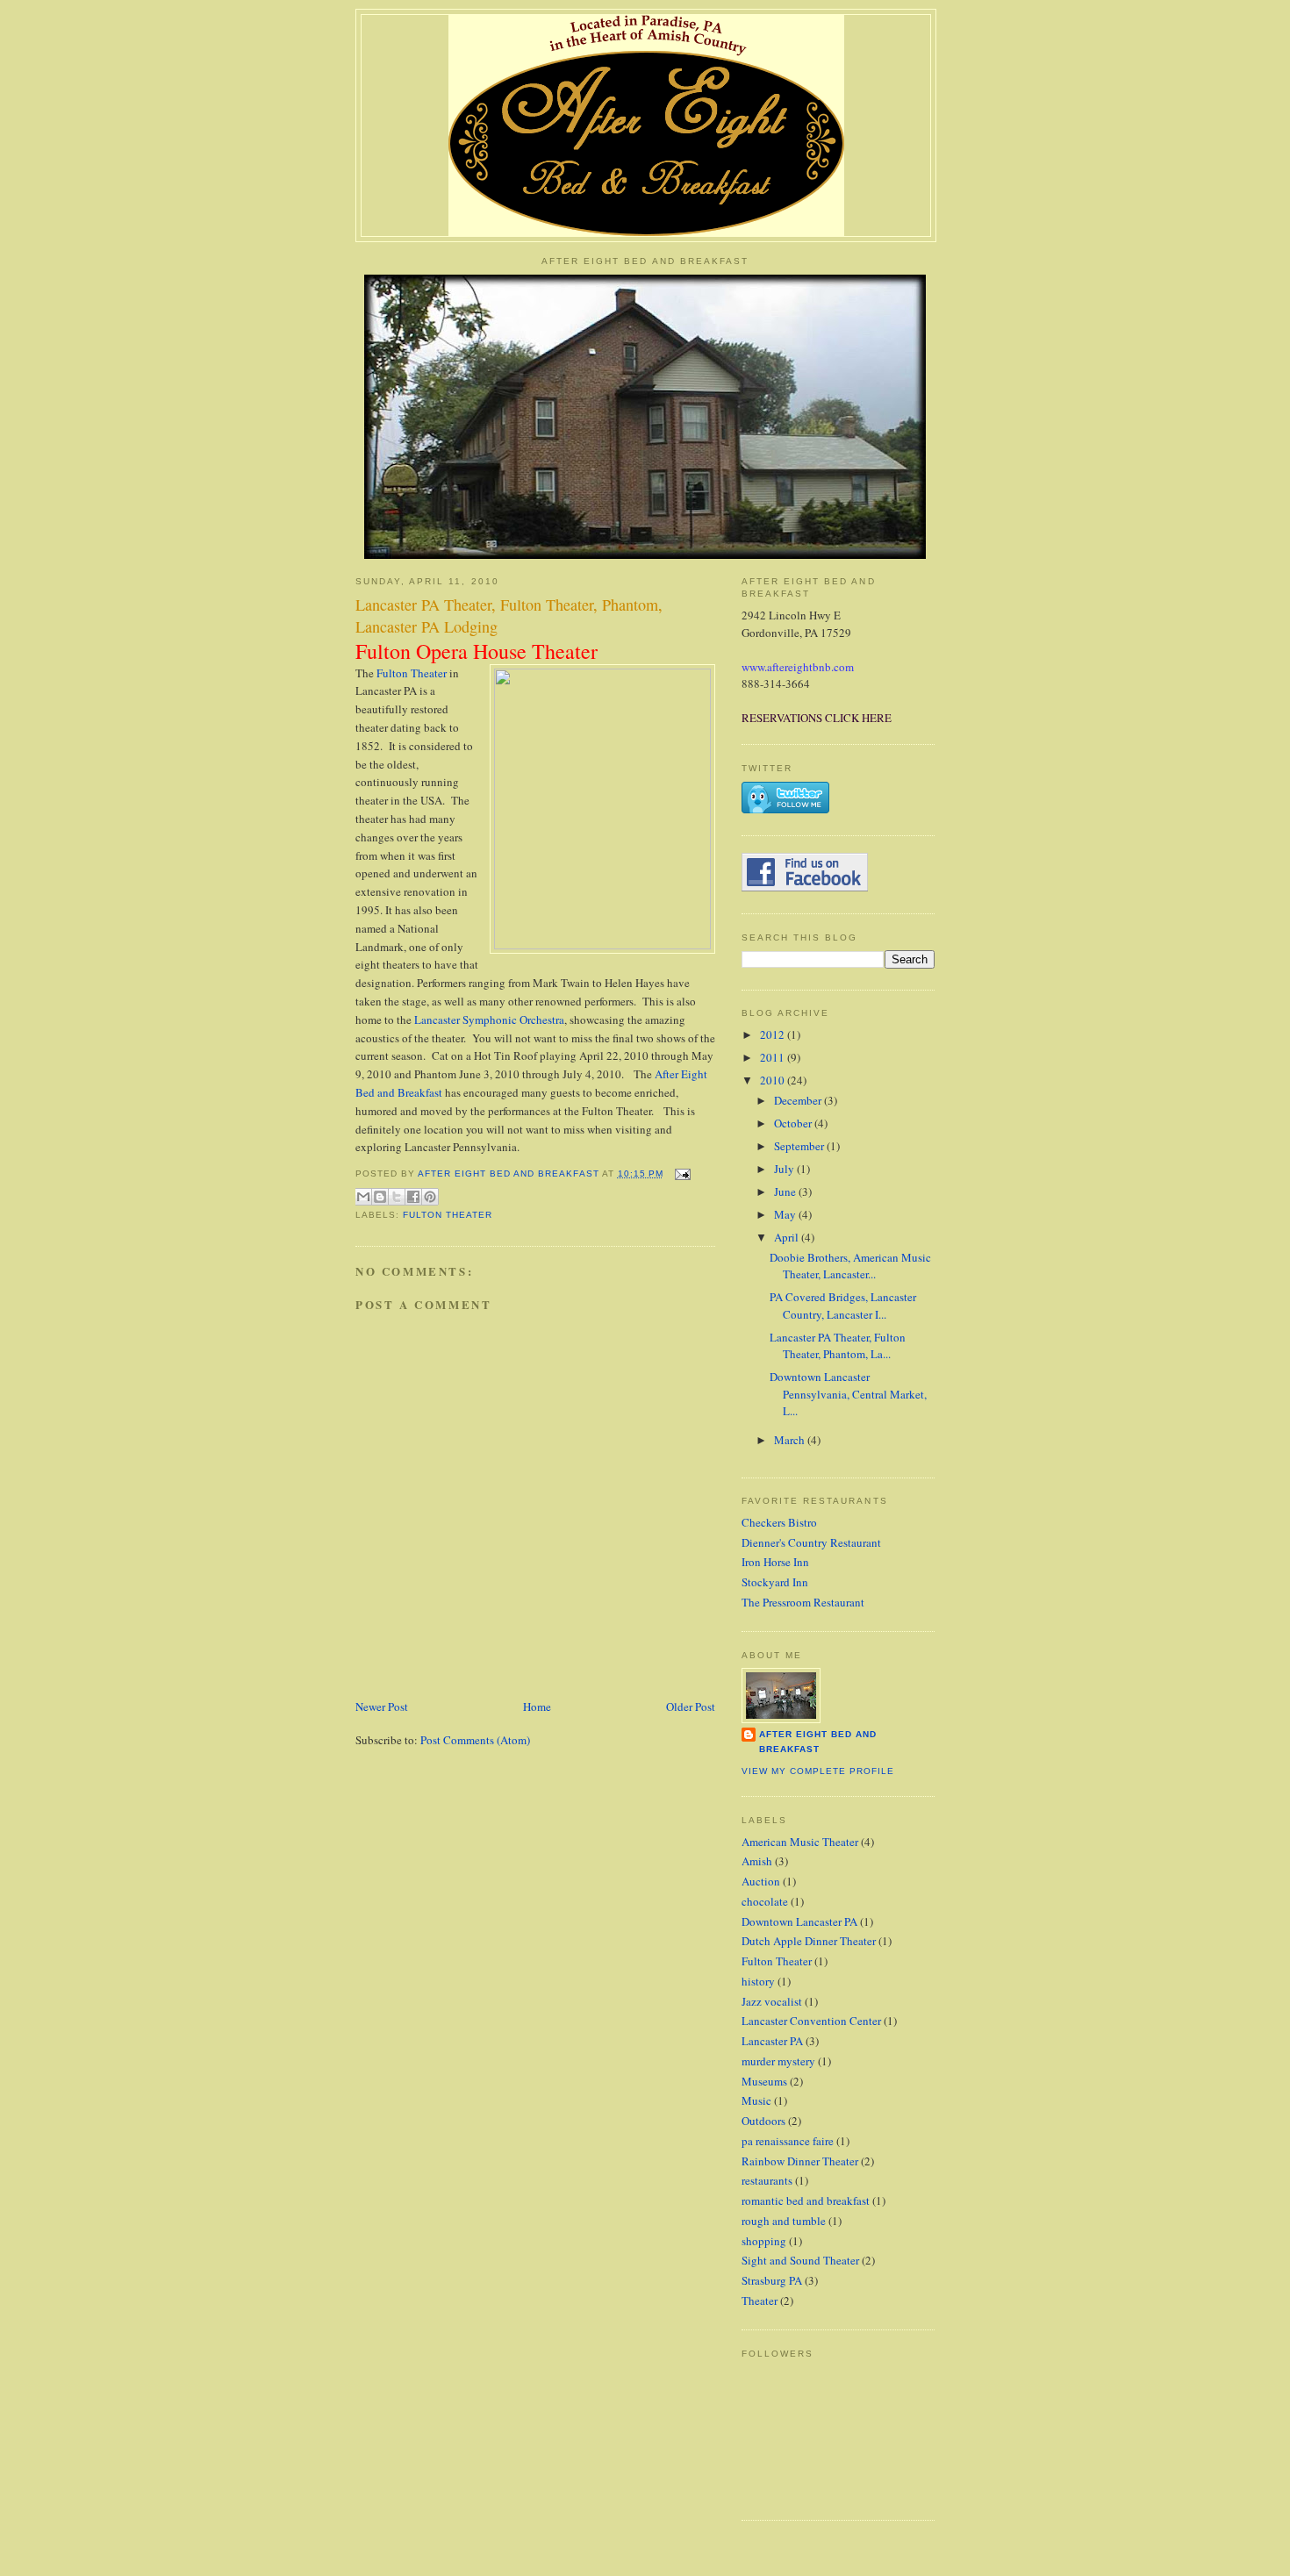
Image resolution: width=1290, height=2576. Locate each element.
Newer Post (382, 1707)
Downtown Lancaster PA (799, 1921)
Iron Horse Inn (775, 1562)
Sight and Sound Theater (800, 2260)
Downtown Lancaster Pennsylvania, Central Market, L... (848, 1394)
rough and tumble (784, 2221)
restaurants (767, 2180)
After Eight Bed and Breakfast (818, 1741)
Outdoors (763, 2121)
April (788, 1237)
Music (756, 2100)
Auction (761, 1881)
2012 (774, 1034)
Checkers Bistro (779, 1522)
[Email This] (363, 1197)
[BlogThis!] (380, 1197)
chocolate (765, 1901)
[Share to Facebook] (413, 1197)
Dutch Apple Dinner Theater (809, 1941)
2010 (774, 1080)
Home (537, 1707)
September (800, 1146)
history (758, 1981)
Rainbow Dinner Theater (800, 2161)
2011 (774, 1057)
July (785, 1169)
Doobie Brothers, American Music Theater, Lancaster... (850, 1266)
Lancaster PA (772, 2041)
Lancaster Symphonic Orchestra (489, 1020)
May (786, 1214)
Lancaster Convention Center (811, 2021)
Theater (760, 2301)
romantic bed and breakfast (806, 2200)
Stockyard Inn (775, 1582)
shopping (764, 2241)
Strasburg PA (772, 2280)
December (799, 1100)
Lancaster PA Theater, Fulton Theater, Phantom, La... (838, 1346)
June (786, 1191)
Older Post (691, 1707)
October (794, 1123)
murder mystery (778, 2061)
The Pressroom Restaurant (803, 1602)
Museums (764, 2081)
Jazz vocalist (772, 2001)
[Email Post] (681, 1174)
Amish (757, 1861)
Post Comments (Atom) (475, 1740)
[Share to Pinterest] (430, 1197)
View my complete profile (818, 1771)
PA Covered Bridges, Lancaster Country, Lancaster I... (843, 1306)
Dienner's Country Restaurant (811, 1542)
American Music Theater (800, 1842)
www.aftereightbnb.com (798, 667)
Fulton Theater (412, 673)
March (791, 1440)
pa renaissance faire (788, 2141)
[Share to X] (397, 1197)
